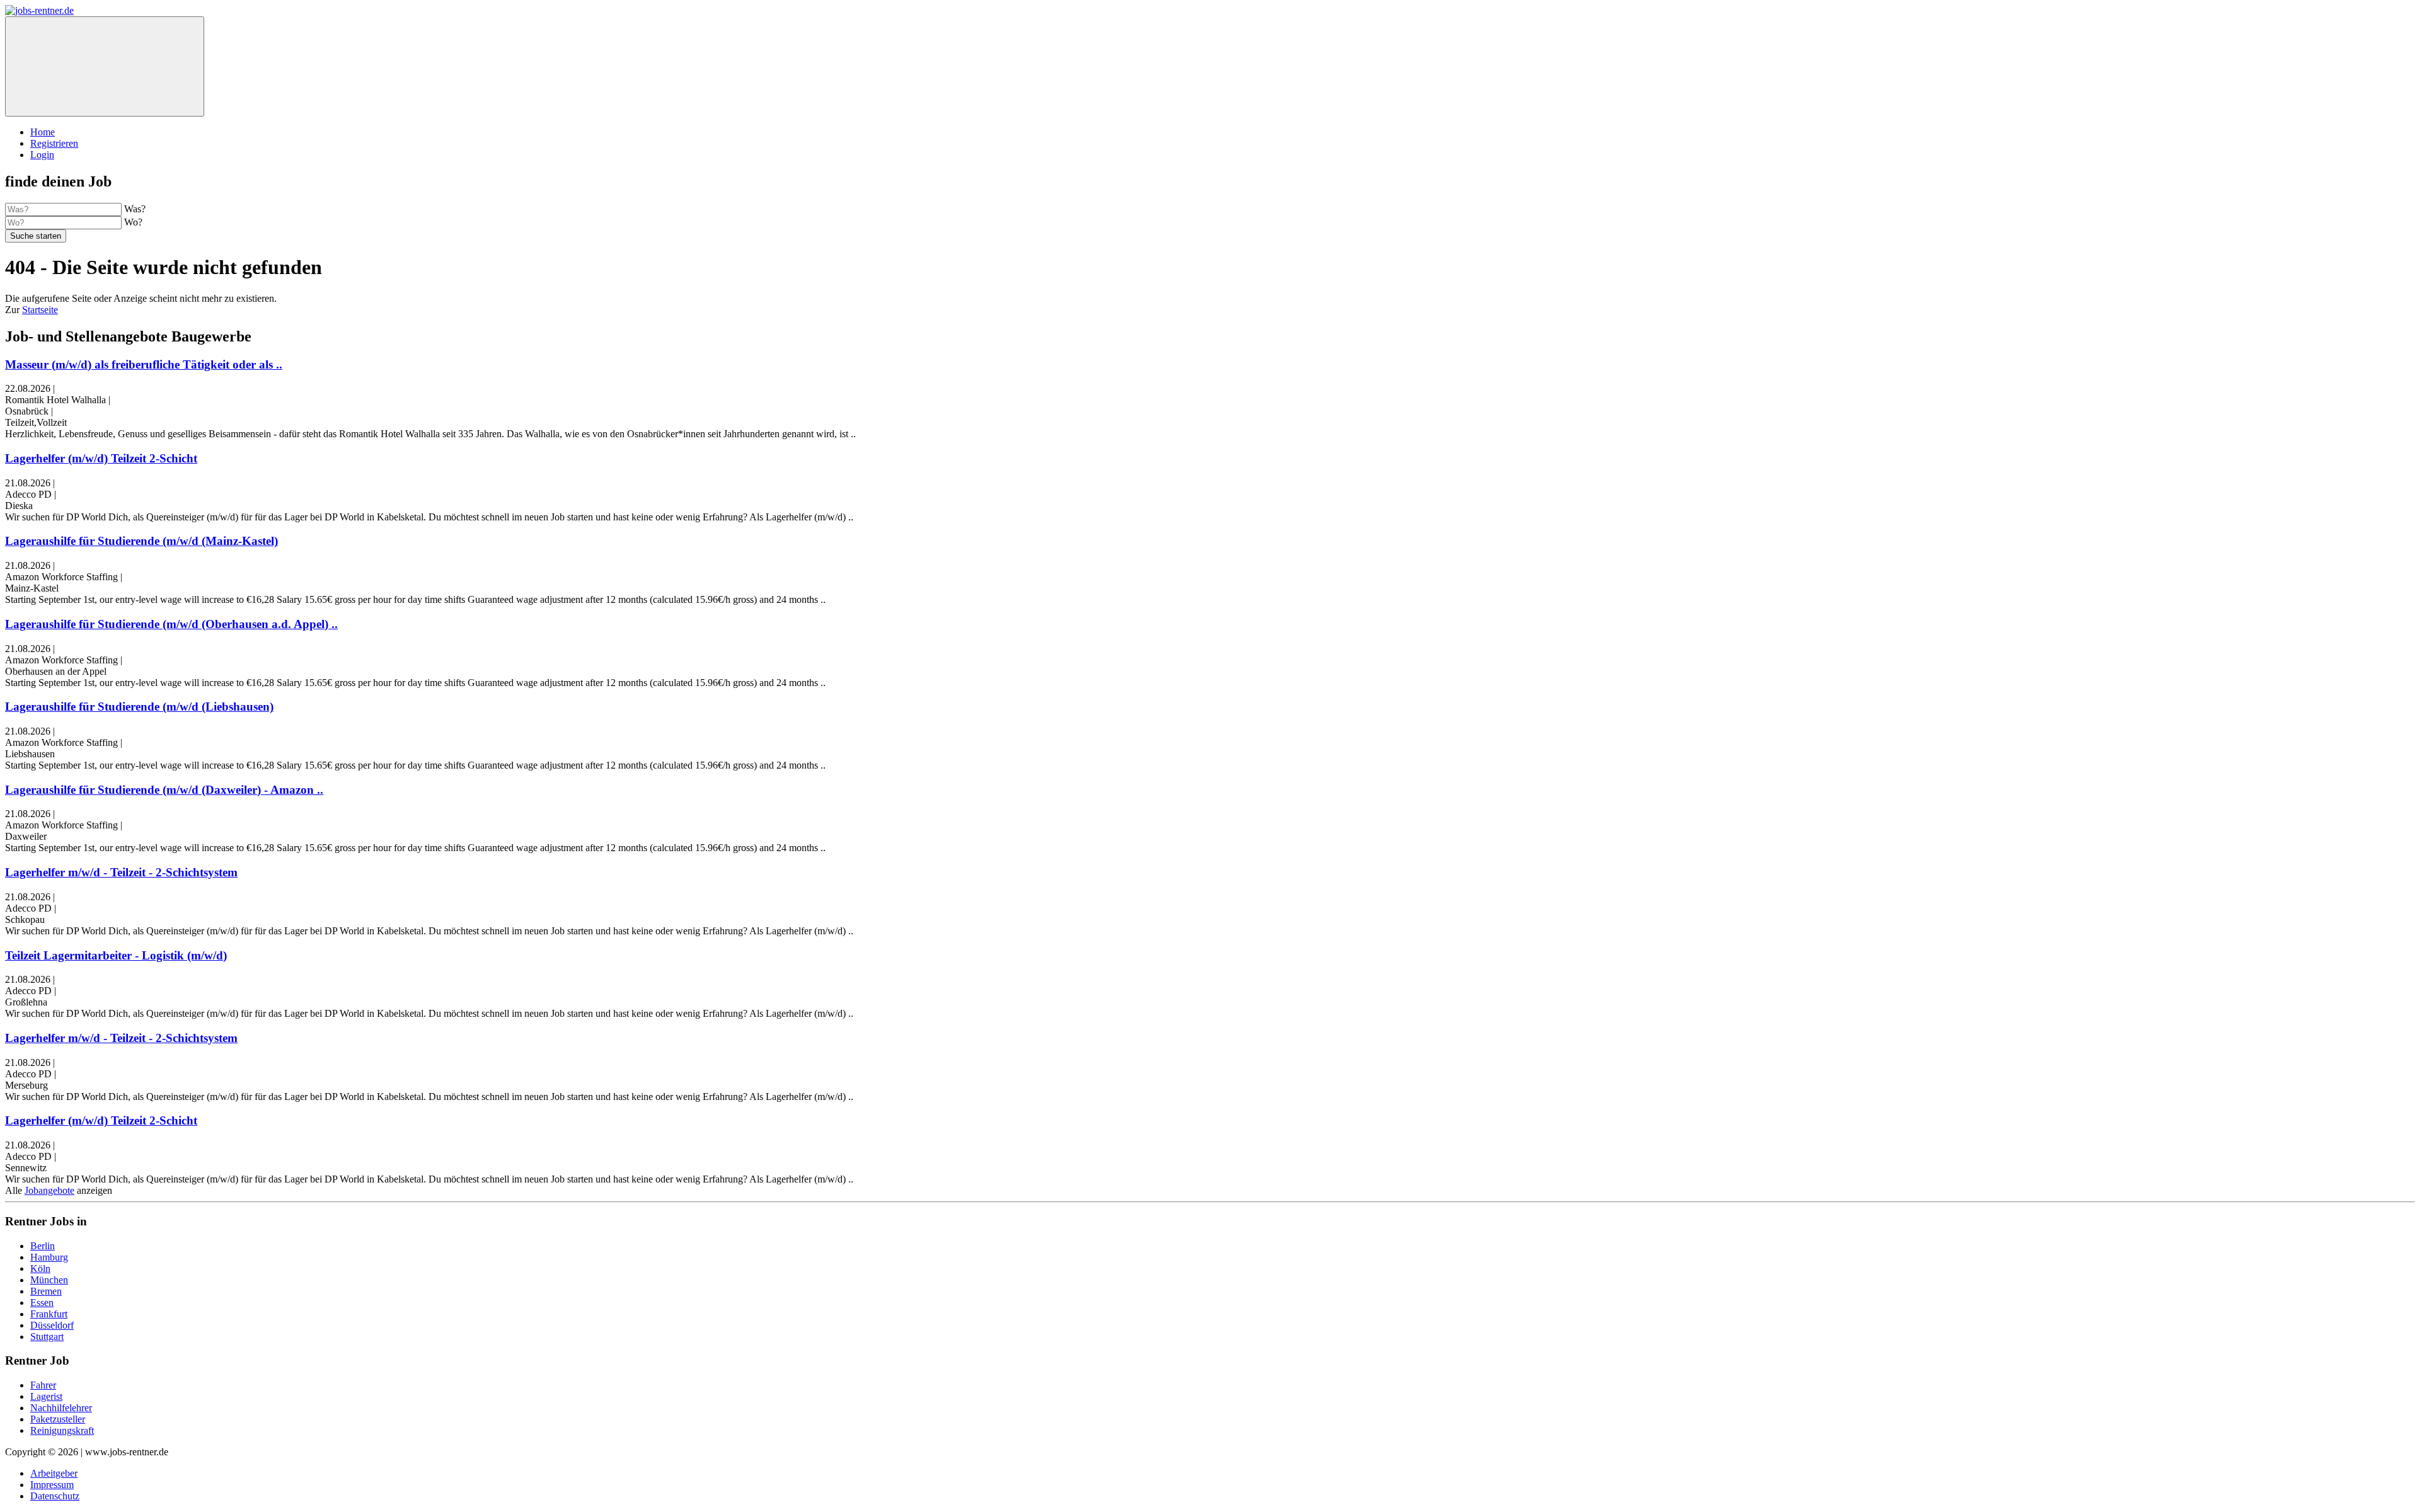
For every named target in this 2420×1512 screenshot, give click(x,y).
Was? (135, 209)
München (49, 1280)
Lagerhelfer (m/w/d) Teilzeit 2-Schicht (101, 458)
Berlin (43, 1246)
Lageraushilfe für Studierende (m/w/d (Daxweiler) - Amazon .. (164, 790)
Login (42, 155)
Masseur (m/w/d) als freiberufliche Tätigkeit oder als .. (144, 364)
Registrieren (54, 143)
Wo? (133, 222)
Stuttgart (47, 1337)
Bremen (46, 1291)
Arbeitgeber (54, 1473)
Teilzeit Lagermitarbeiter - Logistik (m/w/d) (116, 955)
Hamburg (49, 1257)
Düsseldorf (52, 1325)
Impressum (52, 1485)
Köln (40, 1269)
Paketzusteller (58, 1419)
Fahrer (43, 1385)
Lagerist (46, 1396)
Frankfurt (49, 1314)
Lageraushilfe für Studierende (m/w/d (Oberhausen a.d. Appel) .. (171, 624)
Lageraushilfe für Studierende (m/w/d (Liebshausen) (139, 707)
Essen (42, 1303)
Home (43, 132)
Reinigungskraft (62, 1430)
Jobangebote (49, 1190)
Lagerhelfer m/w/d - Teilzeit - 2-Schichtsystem (121, 872)
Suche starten (36, 236)
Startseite (40, 310)
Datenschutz (55, 1496)
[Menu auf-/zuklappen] (105, 66)
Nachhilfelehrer (61, 1408)
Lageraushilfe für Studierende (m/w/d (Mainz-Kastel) (141, 541)
